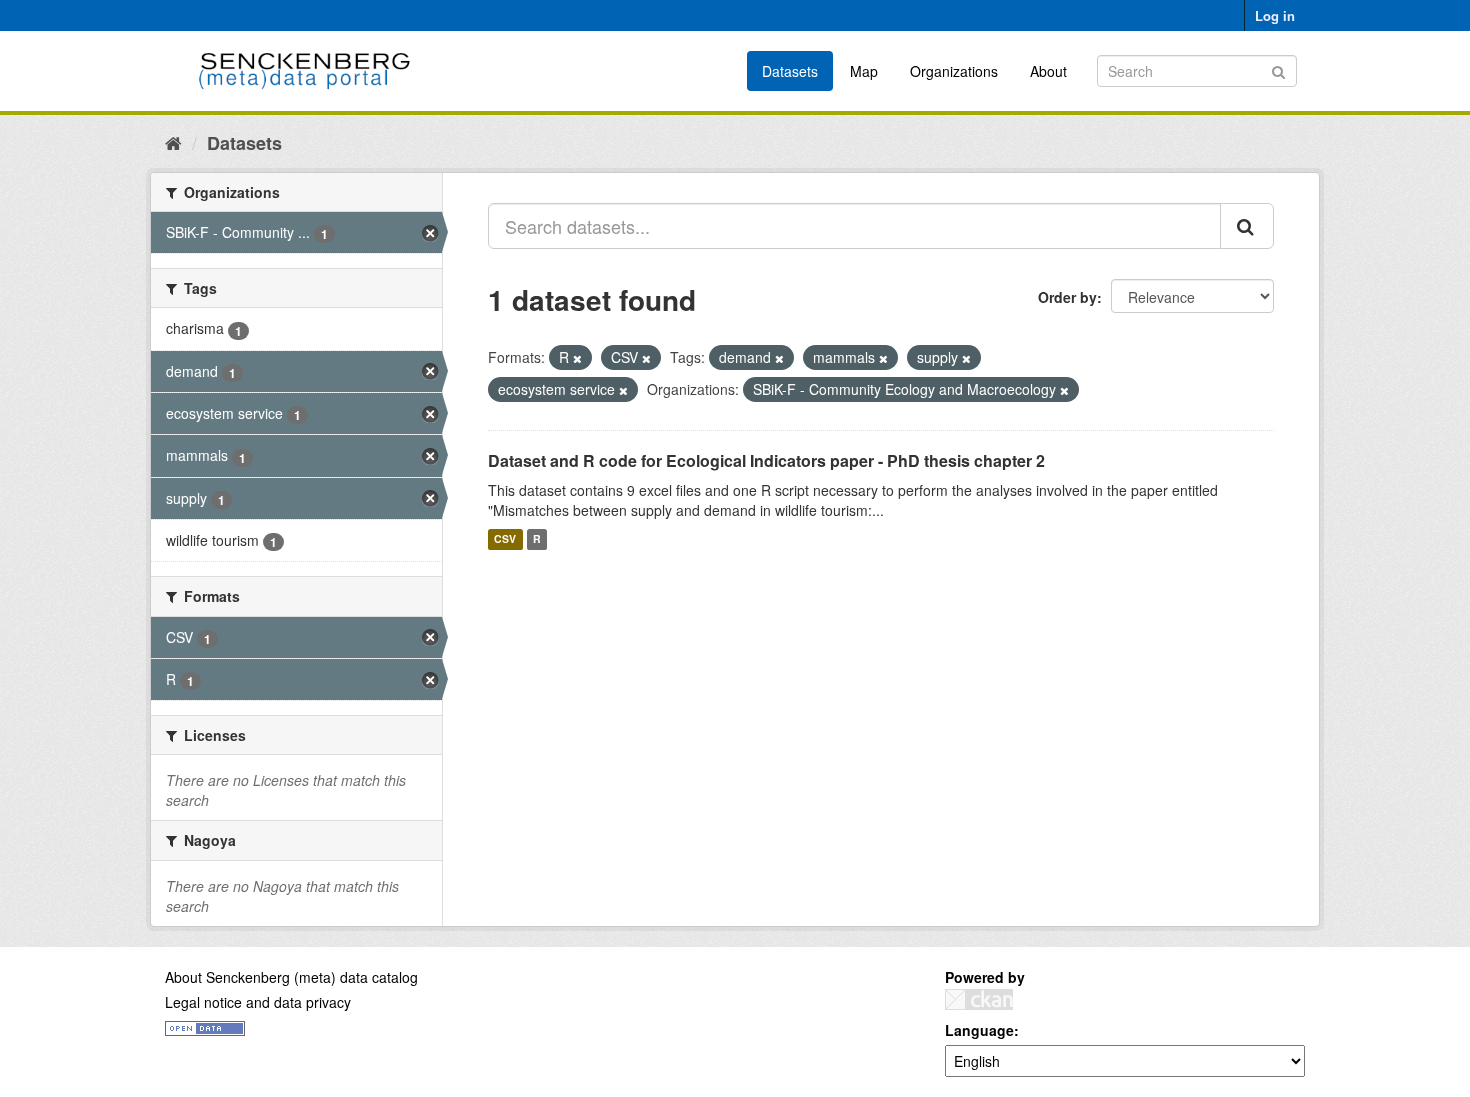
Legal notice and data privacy (258, 1002)
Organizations (954, 71)
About (1048, 71)
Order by (1067, 297)
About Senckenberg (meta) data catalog (291, 977)
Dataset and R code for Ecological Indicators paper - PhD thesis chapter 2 (766, 460)
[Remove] (577, 358)
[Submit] (1278, 69)
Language (979, 1030)
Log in (1275, 15)
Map (864, 71)
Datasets (790, 71)
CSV (505, 539)
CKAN (979, 999)
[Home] (173, 142)
